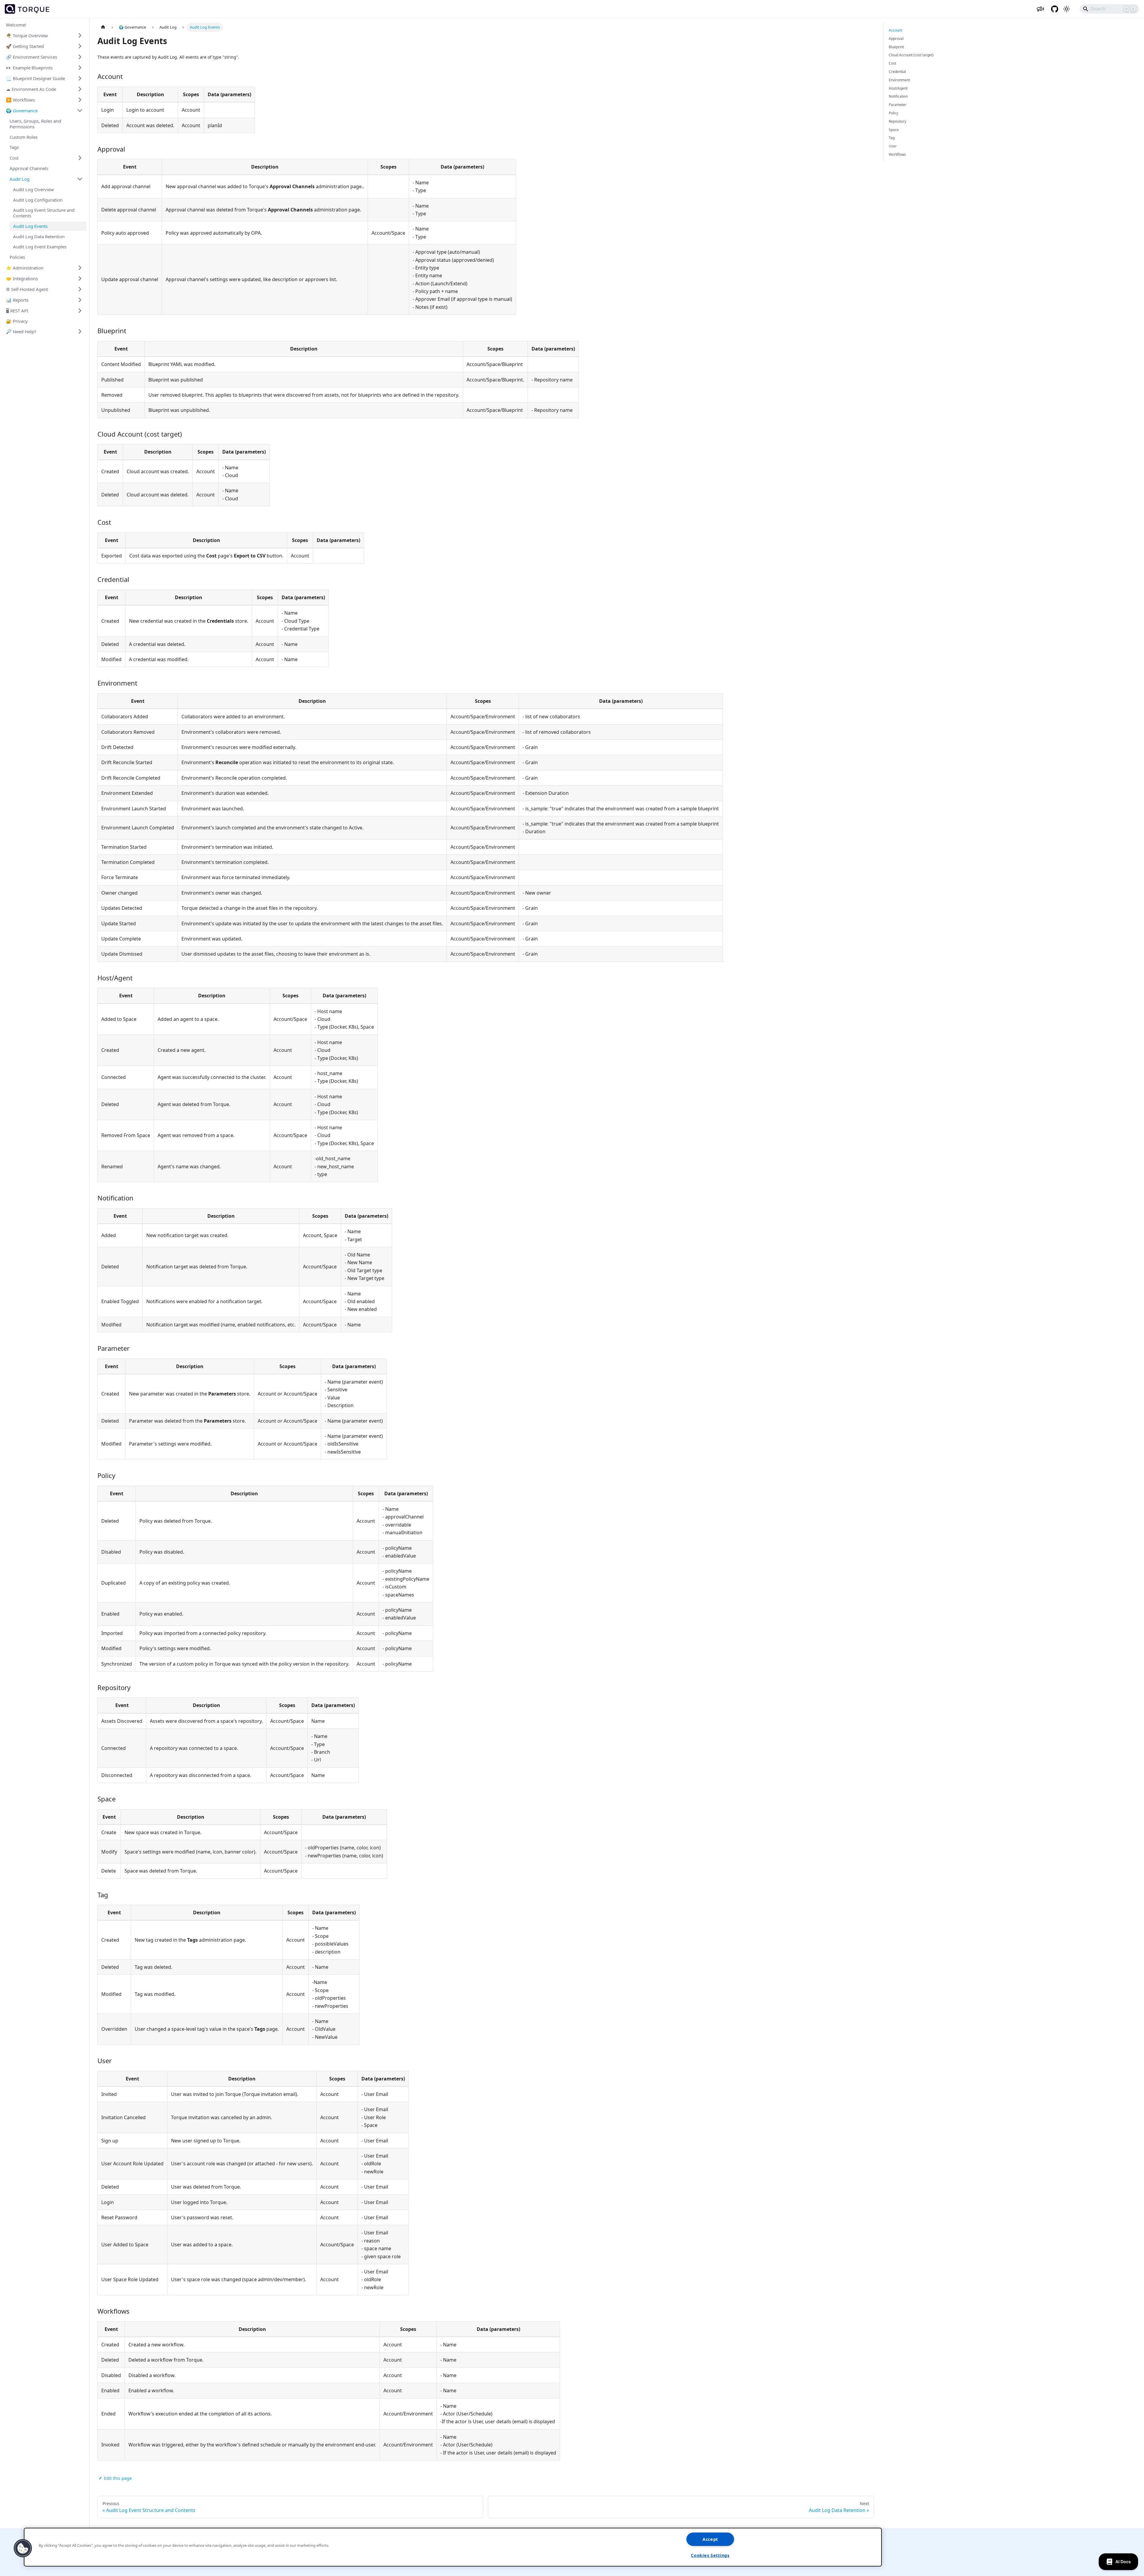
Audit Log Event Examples (40, 247)
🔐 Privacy (17, 321)
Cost (892, 63)
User (893, 146)
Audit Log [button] (20, 179)
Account (895, 30)
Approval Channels (29, 168)
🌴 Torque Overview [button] (27, 35)
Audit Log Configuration (38, 200)
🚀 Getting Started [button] (25, 46)
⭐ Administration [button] (25, 267)
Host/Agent (898, 88)
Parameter (898, 105)
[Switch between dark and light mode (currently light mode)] (1067, 9)
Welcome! (16, 25)
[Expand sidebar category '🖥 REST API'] (80, 311)
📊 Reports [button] (17, 300)
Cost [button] (14, 158)
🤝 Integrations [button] (22, 278)
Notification (898, 96)
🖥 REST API (17, 310)
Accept (710, 2539)
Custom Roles (24, 137)
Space (894, 130)
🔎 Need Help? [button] (21, 331)
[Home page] (103, 27)
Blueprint (896, 47)
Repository (897, 121)
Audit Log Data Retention (39, 236)
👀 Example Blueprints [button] (29, 67)
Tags (14, 147)
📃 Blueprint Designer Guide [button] (35, 78)
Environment (899, 80)
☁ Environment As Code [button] (31, 89)
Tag (892, 138)
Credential (897, 72)
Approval (896, 39)
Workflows (897, 154)
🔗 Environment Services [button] (32, 57)
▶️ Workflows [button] (20, 99)
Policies (17, 257)
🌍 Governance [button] (22, 110)
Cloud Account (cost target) (911, 55)
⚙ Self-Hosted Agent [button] (27, 289)
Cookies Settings (710, 2555)
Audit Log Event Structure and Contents (44, 213)
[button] (23, 2548)
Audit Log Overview (34, 189)
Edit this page (118, 2478)
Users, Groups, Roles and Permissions (35, 124)
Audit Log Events (30, 226)
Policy (893, 113)
